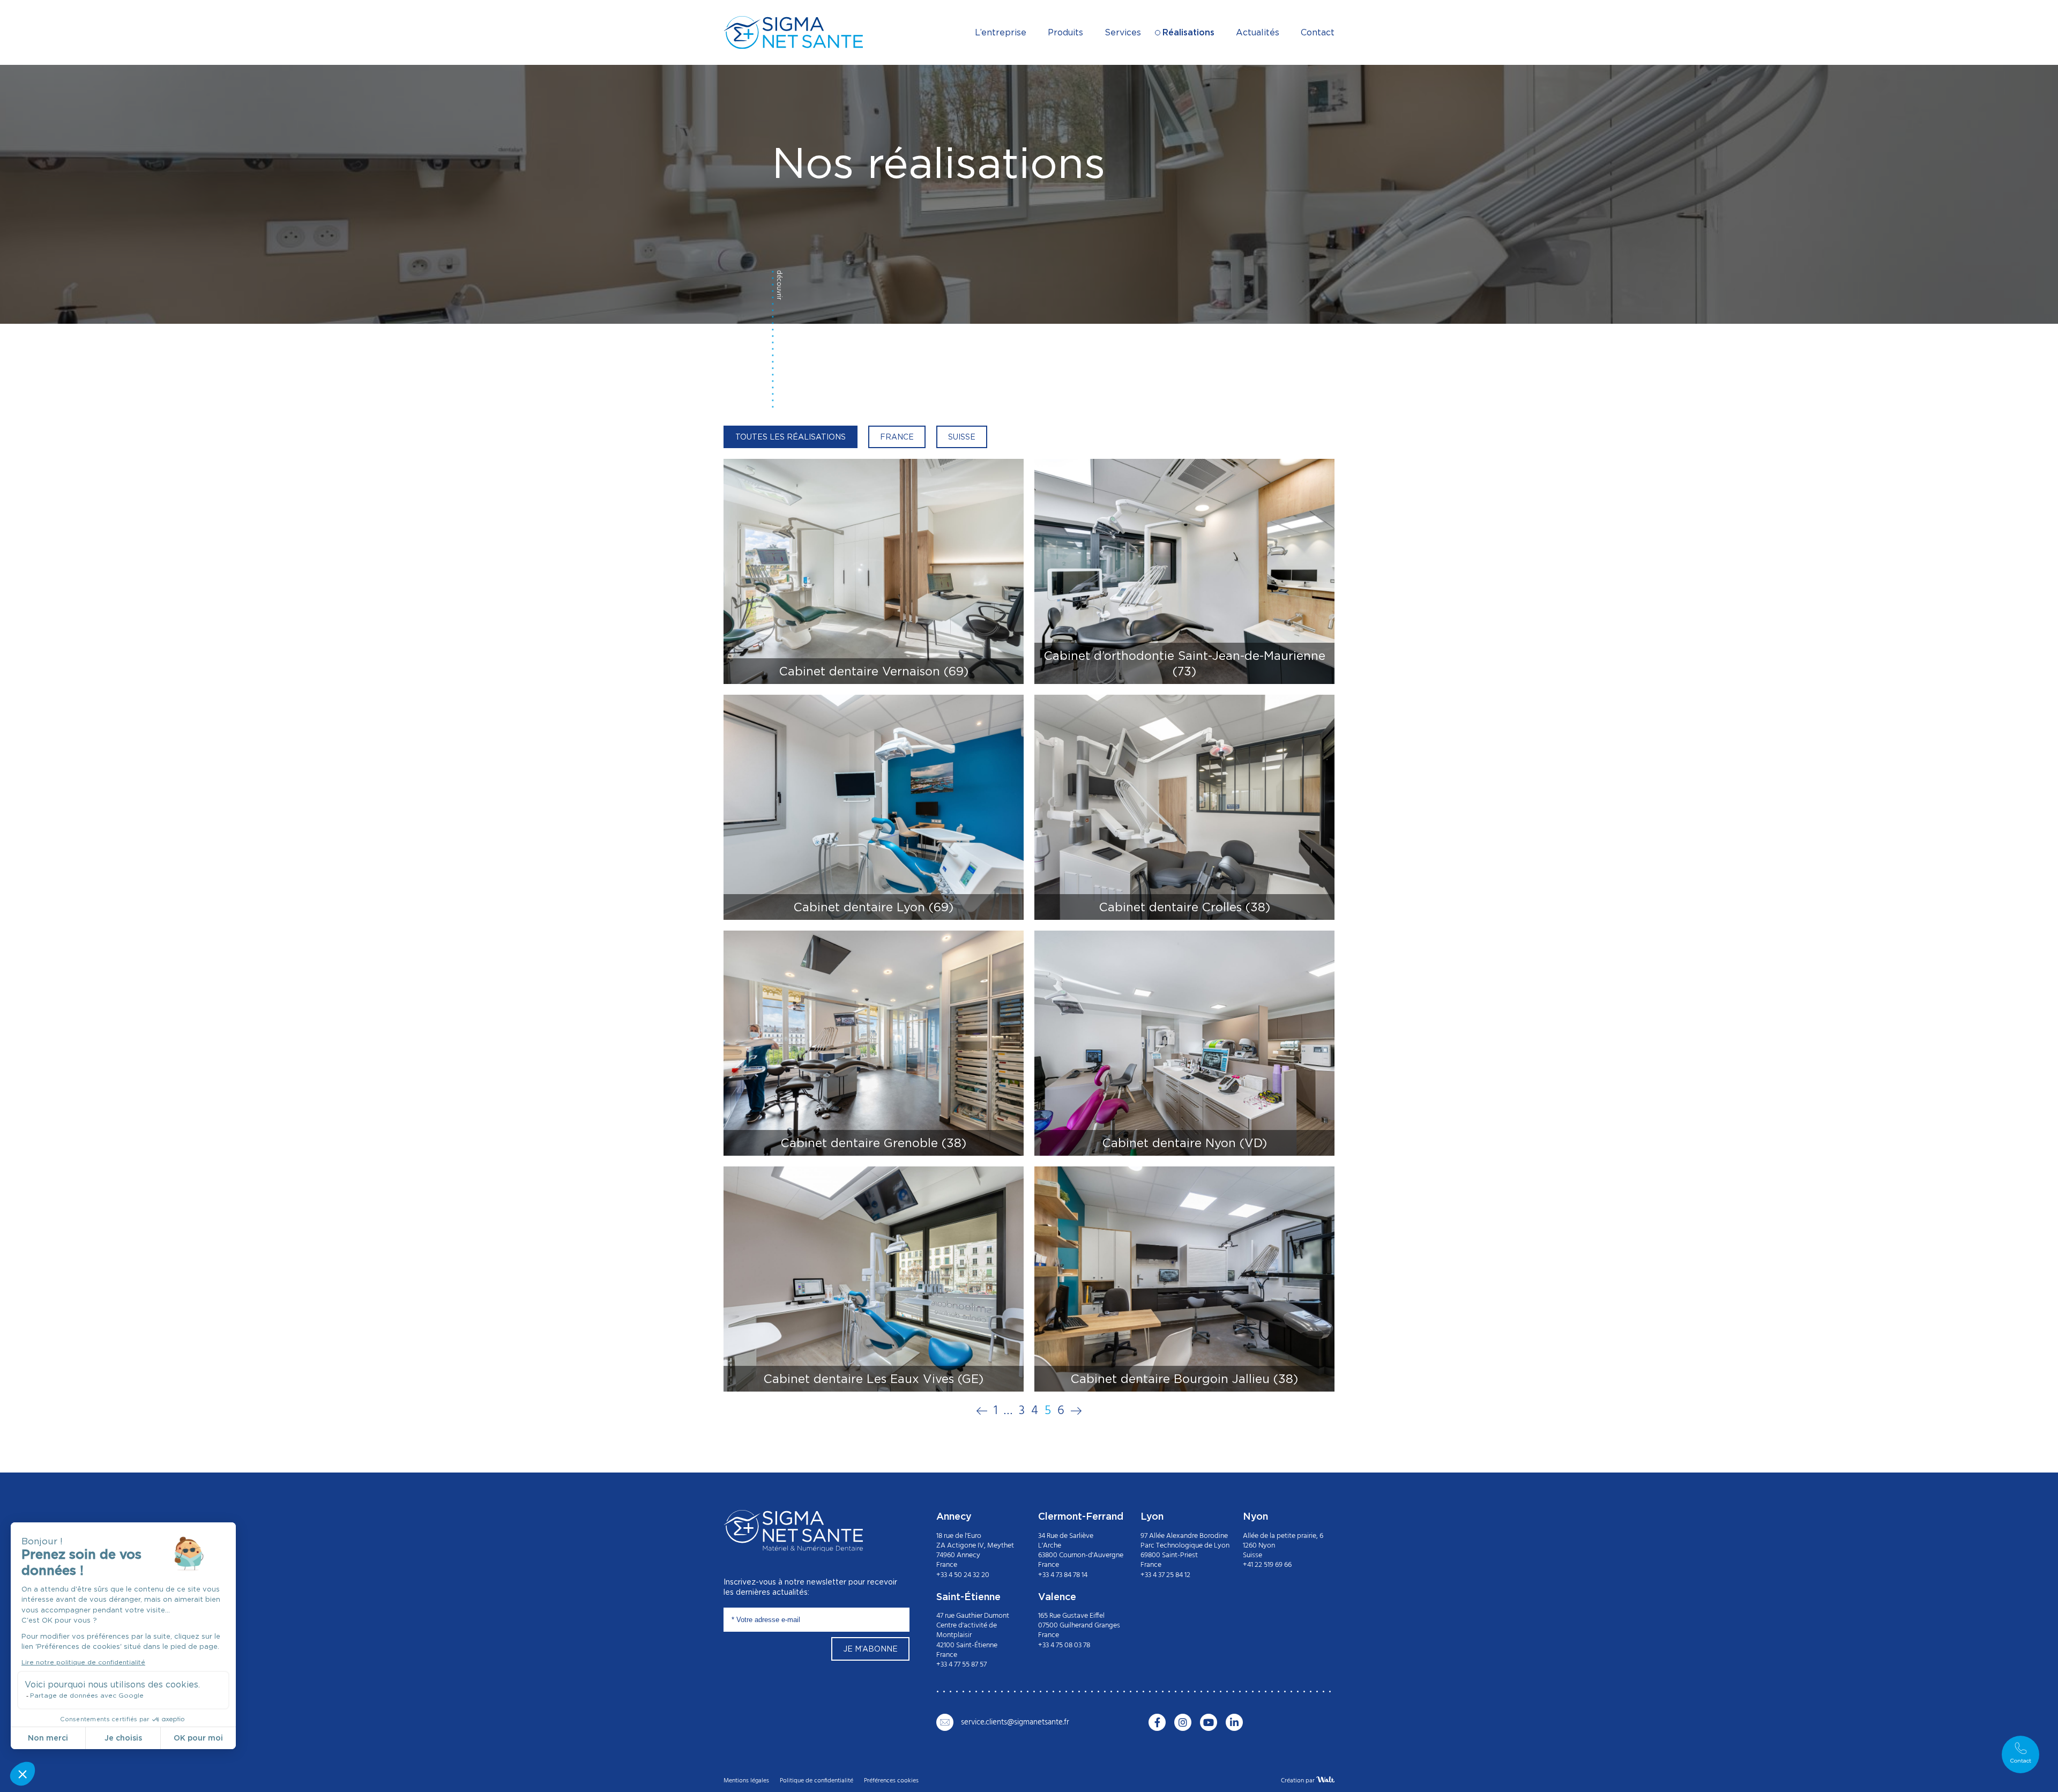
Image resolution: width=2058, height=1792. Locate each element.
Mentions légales (746, 1780)
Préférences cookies (891, 1780)
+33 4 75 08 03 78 (1064, 1645)
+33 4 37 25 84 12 (1165, 1575)
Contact (1318, 32)
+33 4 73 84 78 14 (1063, 1575)
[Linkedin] (1234, 1722)
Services (1123, 32)
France (897, 437)
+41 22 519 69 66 (1267, 1565)
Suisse (962, 437)
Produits (1065, 32)
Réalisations (1188, 32)
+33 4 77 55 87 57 (961, 1664)
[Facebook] (1157, 1722)
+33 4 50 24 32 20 (963, 1575)
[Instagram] (1183, 1722)
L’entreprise (1001, 32)
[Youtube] (1209, 1722)
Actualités (1258, 32)
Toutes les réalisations (791, 437)
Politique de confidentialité (817, 1780)
